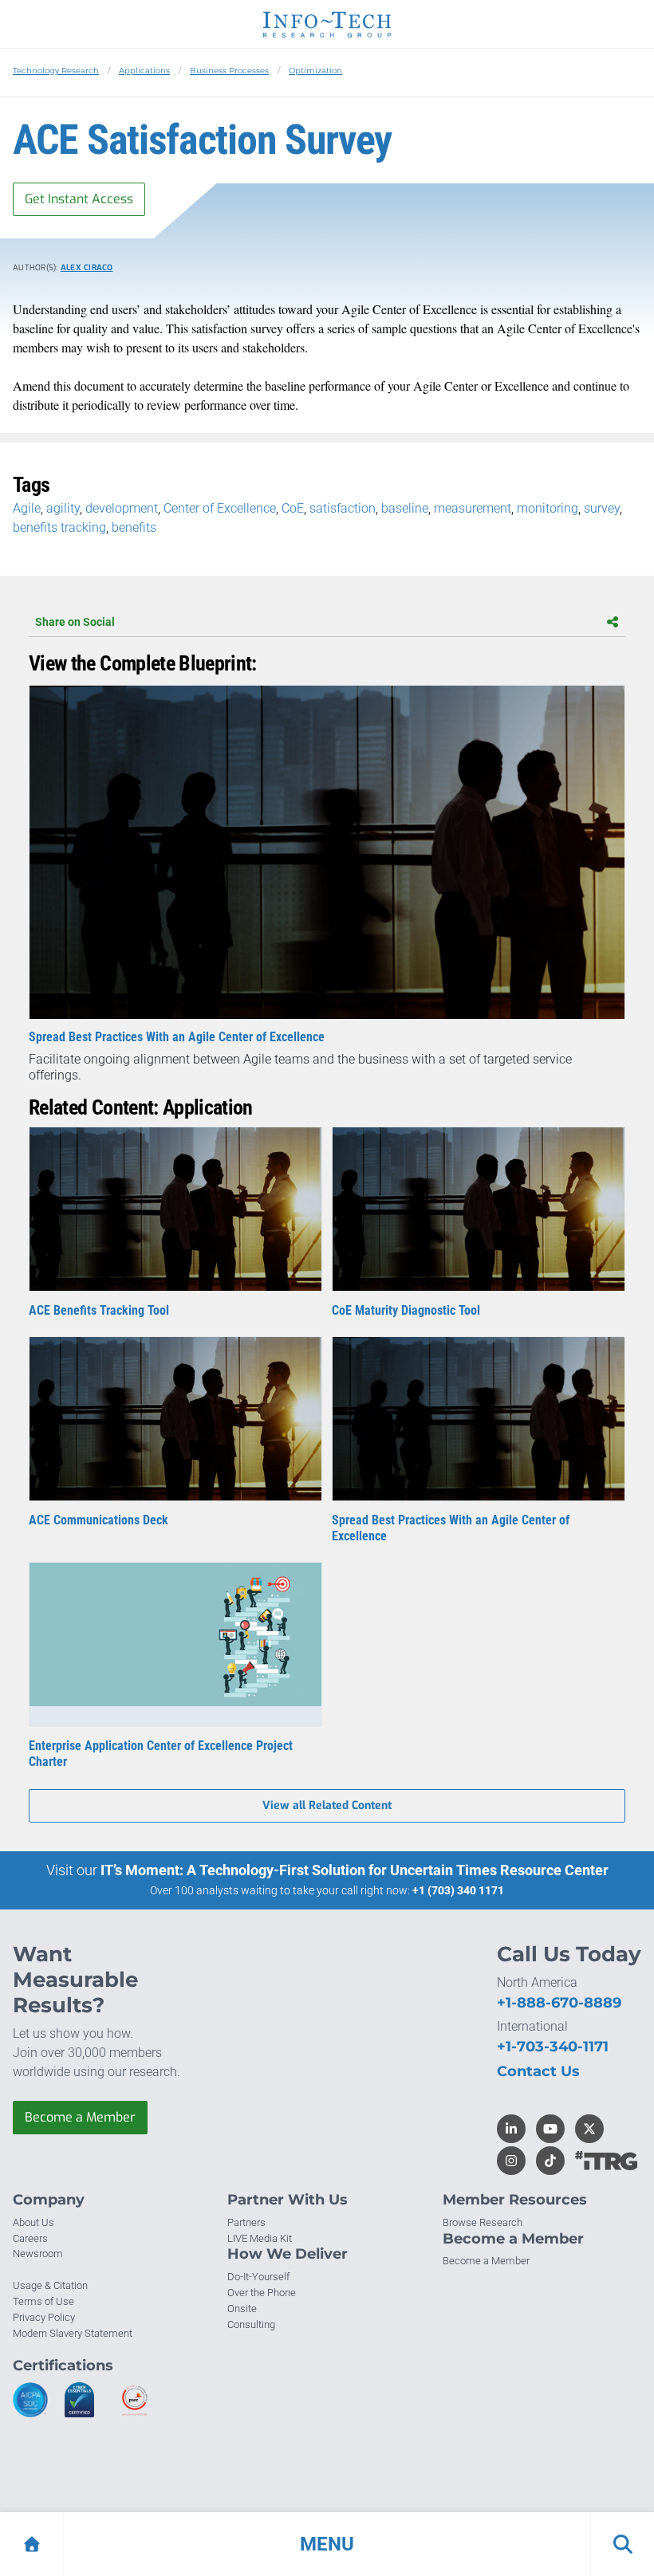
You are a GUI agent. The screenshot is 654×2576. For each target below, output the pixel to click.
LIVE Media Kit (260, 2238)
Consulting (251, 2324)
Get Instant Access (79, 199)
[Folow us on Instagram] (511, 2161)
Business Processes (229, 71)
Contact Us (538, 2071)
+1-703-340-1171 (553, 2047)
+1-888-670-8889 (559, 2003)
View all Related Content (327, 1805)
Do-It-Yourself (258, 2277)
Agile (27, 508)
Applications (144, 71)
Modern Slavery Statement (73, 2333)
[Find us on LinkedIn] (511, 2129)
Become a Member (80, 2117)
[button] (327, 2544)
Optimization (315, 71)
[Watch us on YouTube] (550, 2129)
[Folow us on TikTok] (550, 2161)
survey (602, 508)
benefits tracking (59, 527)
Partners (246, 2222)
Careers (30, 2238)
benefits (134, 527)
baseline (405, 508)
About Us (33, 2222)
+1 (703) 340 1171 (458, 1890)
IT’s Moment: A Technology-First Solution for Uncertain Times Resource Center (355, 1870)
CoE (293, 508)
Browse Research (483, 2222)
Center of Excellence (220, 508)
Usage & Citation (50, 2285)
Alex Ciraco (87, 267)
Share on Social (75, 622)
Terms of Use (43, 2301)
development (122, 508)
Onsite (242, 2309)
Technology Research (56, 71)
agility (63, 508)
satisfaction (343, 508)
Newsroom (38, 2254)
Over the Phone (262, 2293)
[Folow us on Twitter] (589, 2129)
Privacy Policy (44, 2317)
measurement (473, 508)
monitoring (548, 508)
